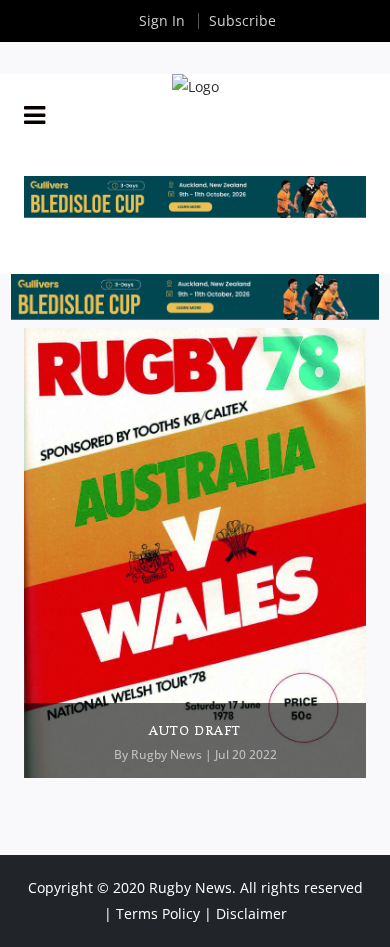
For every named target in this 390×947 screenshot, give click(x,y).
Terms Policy (158, 913)
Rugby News (166, 754)
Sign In (162, 20)
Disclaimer (251, 913)
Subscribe (242, 20)
